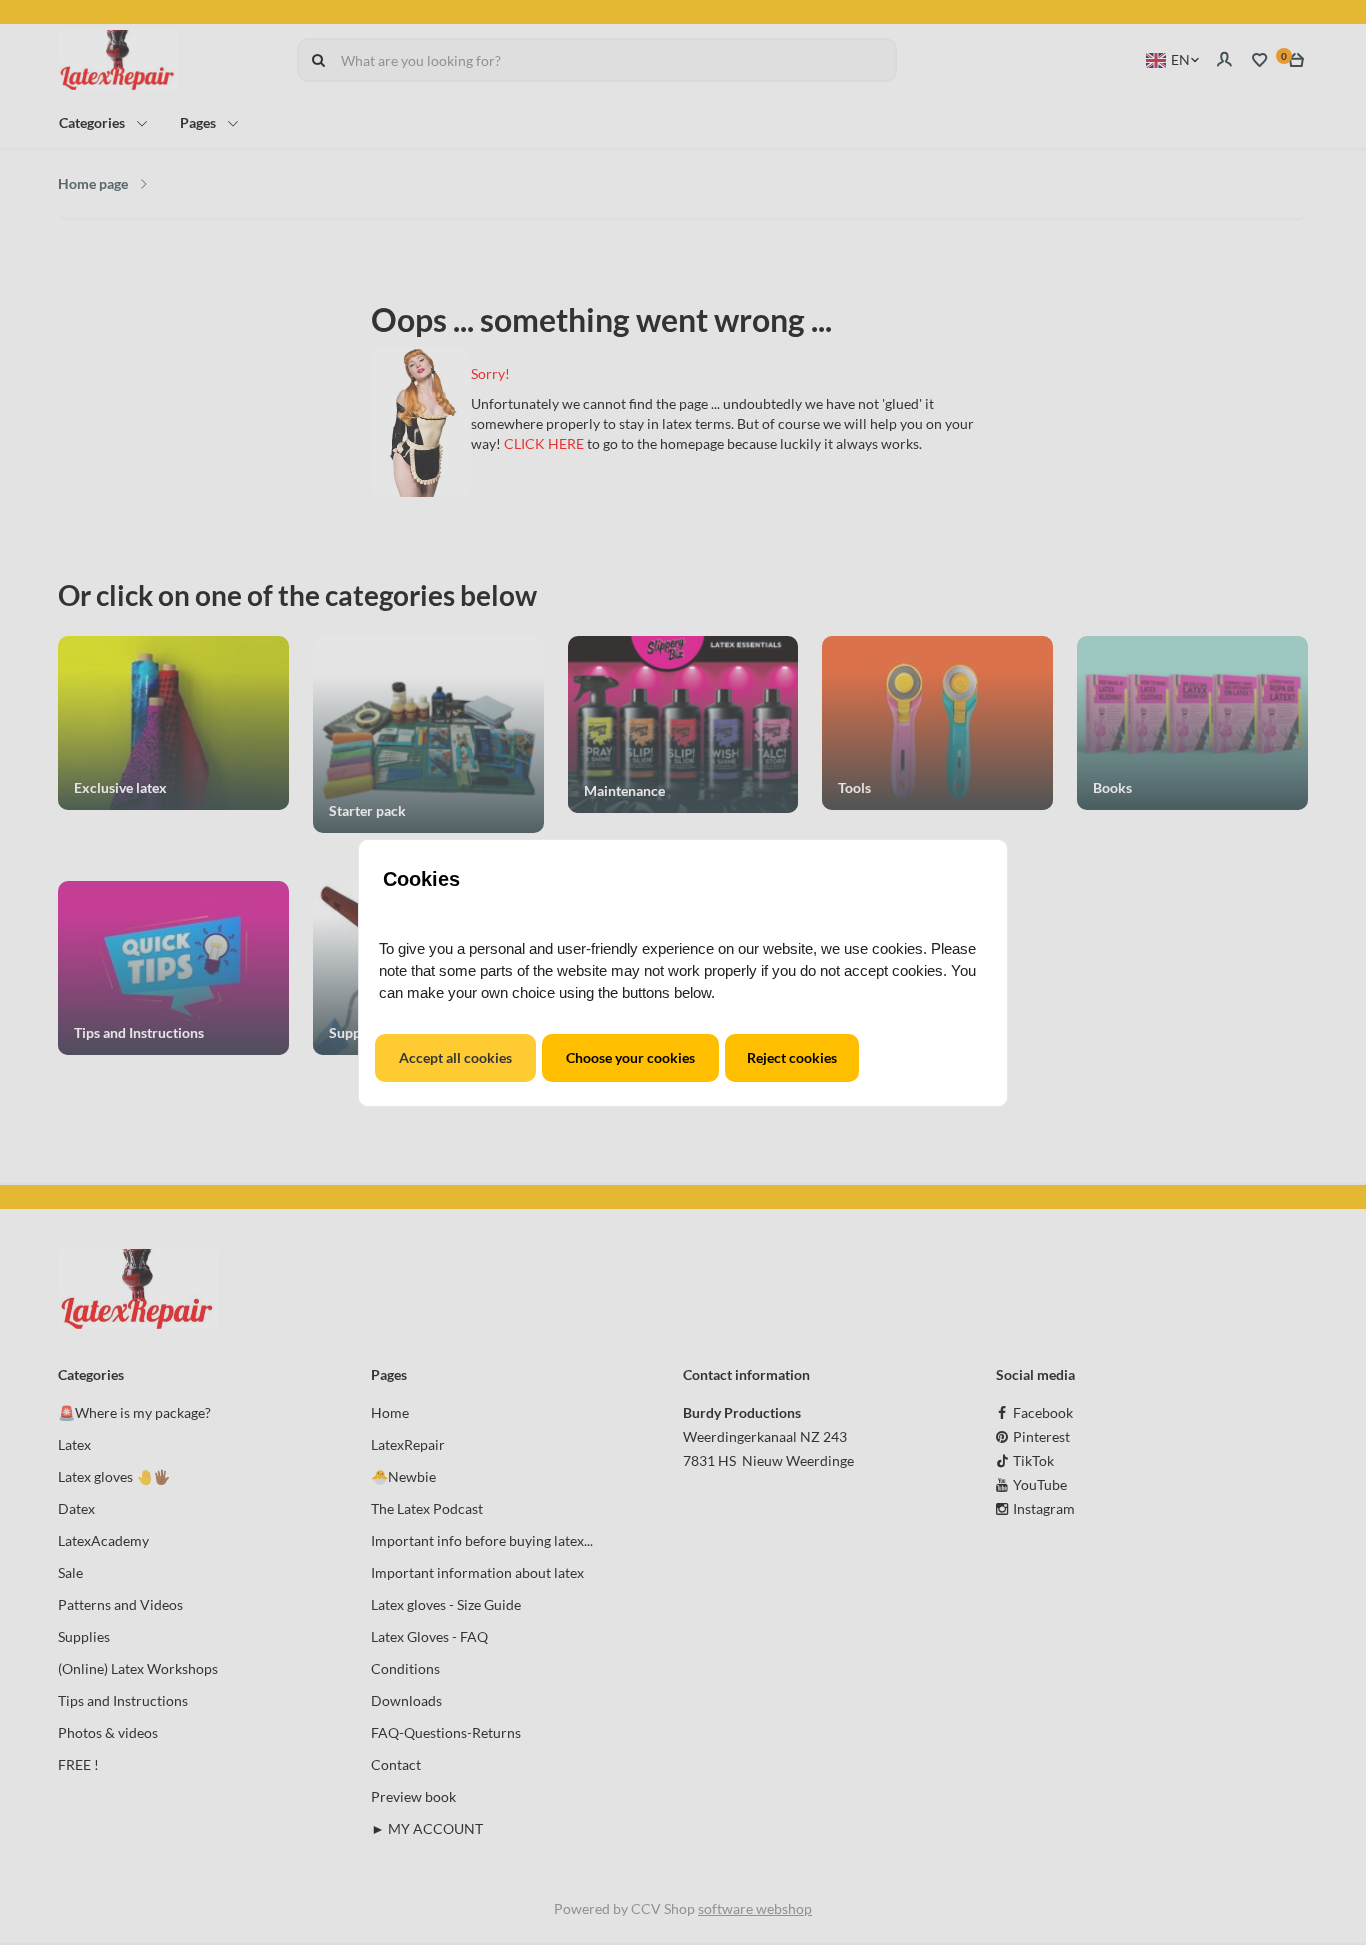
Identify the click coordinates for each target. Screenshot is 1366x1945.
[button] (455, 1058)
